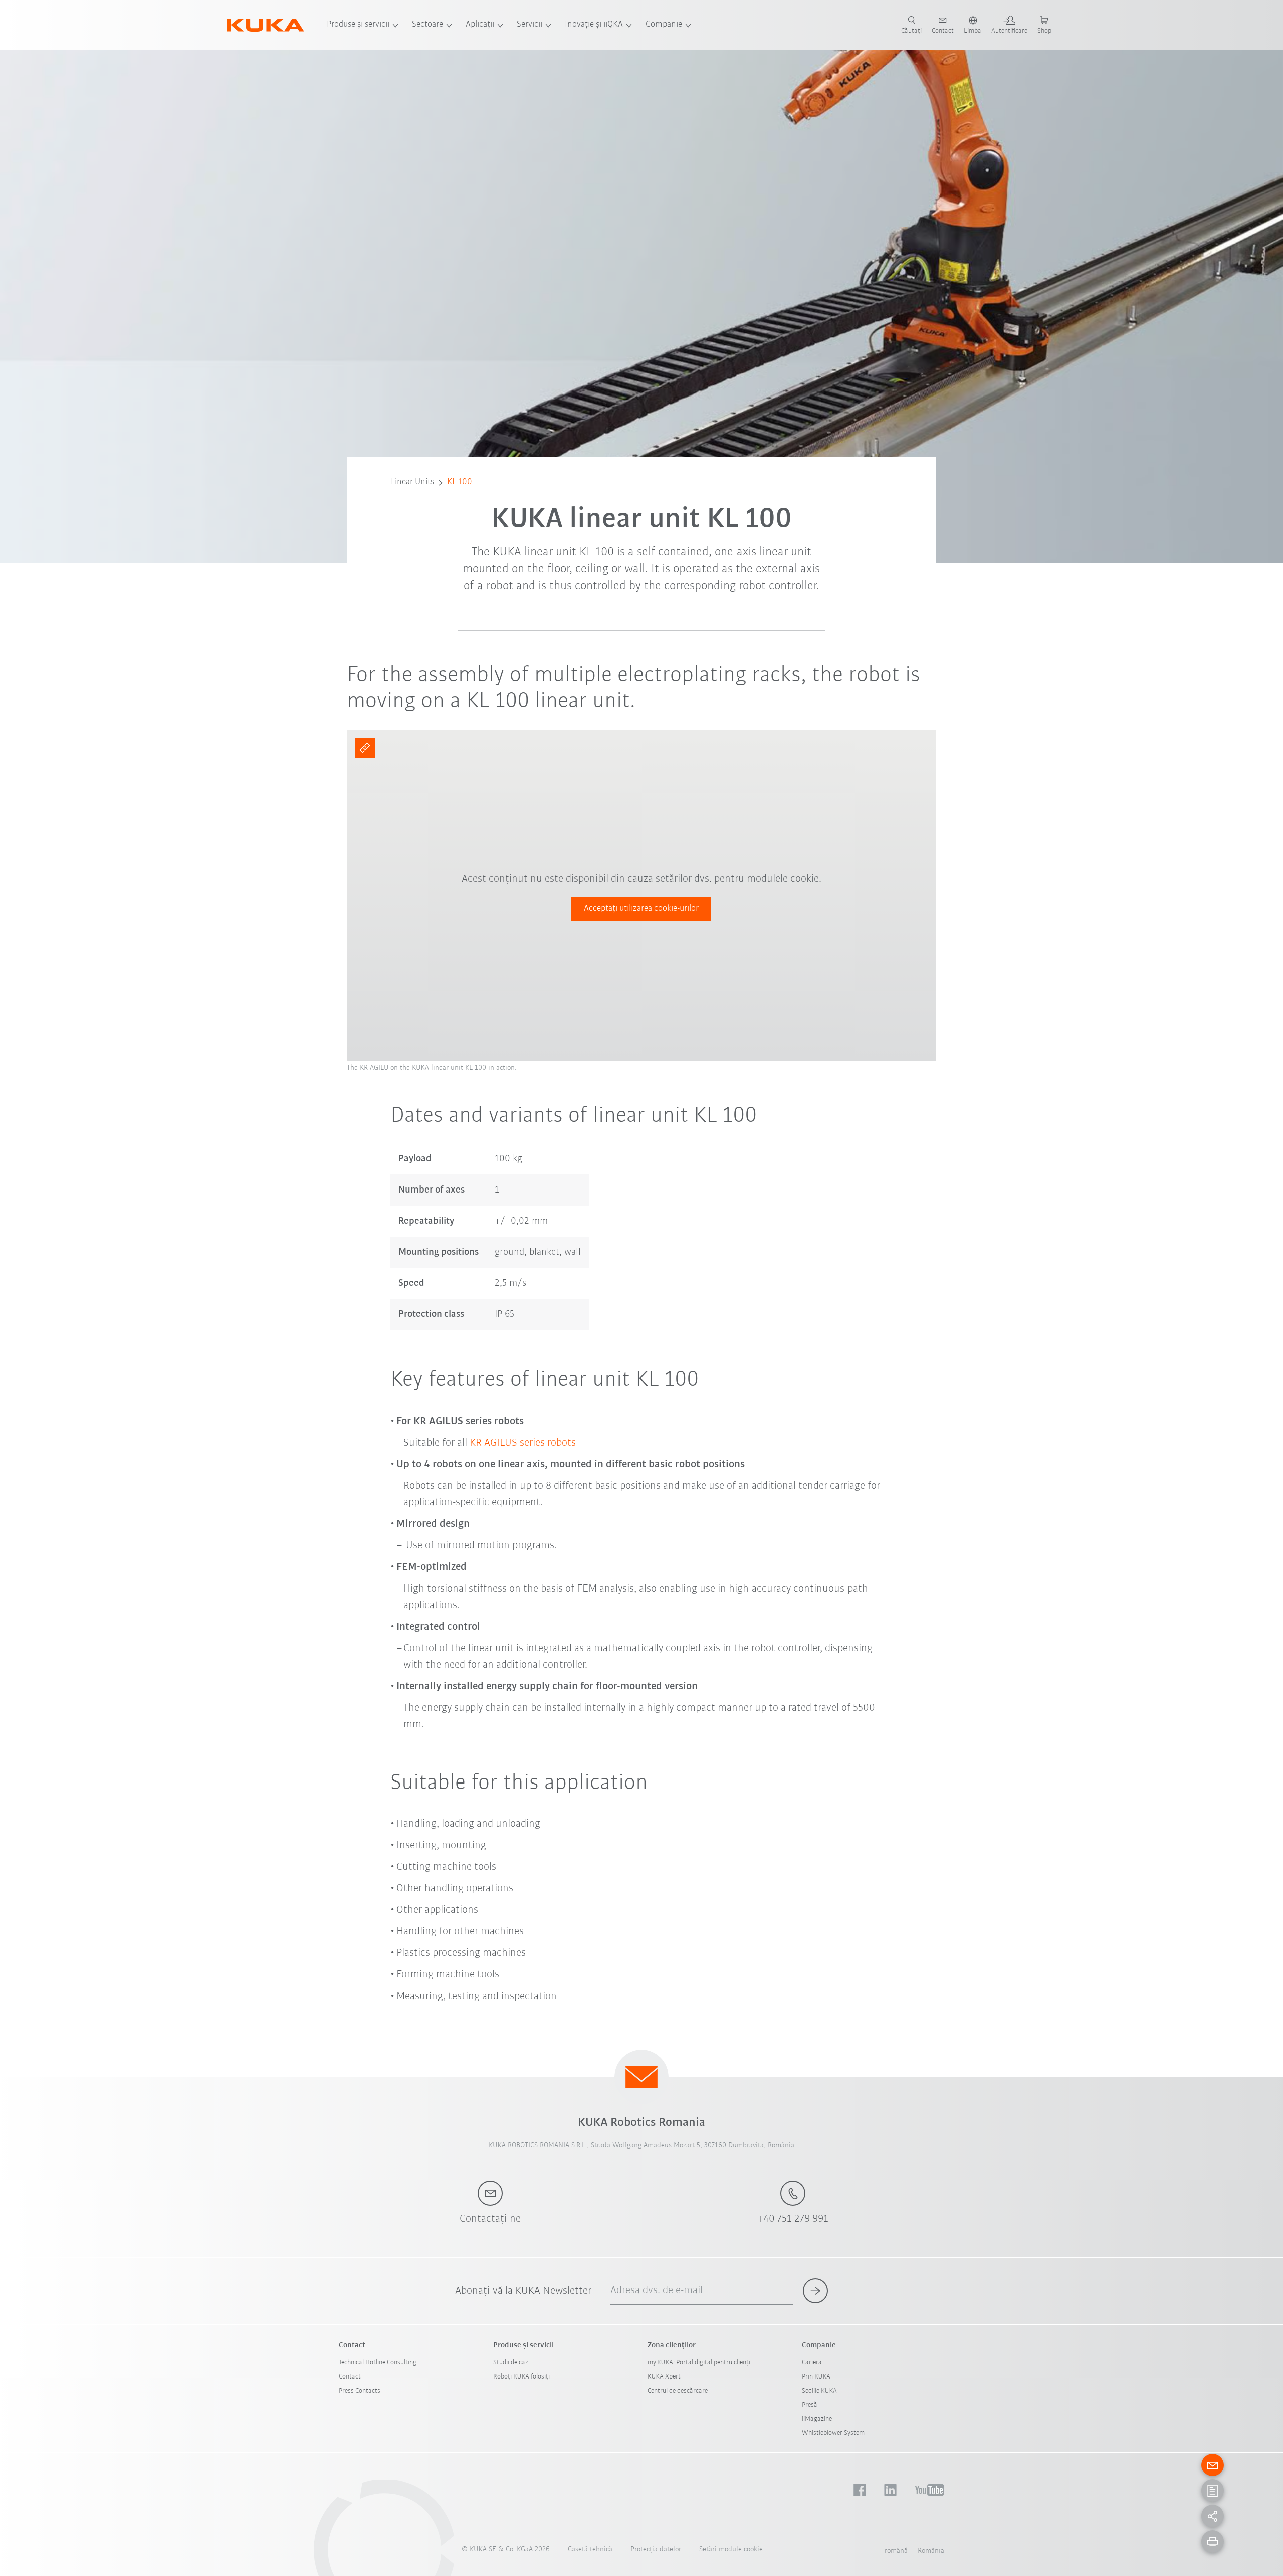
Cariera (812, 2363)
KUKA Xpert (664, 2377)
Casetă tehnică (590, 2550)
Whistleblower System (833, 2433)
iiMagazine (817, 2419)
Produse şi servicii (358, 25)
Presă (810, 2405)
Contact (350, 2377)
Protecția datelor (656, 2550)
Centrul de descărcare (678, 2391)
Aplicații (480, 25)
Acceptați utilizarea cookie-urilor (641, 909)
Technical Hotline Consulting (378, 2363)
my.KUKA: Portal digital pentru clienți (699, 2363)
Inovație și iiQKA (594, 25)
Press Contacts (360, 2391)
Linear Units (412, 482)
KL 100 (460, 482)
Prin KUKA (816, 2377)
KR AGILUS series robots (523, 1443)
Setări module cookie (731, 2550)
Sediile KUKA (819, 2391)
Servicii (529, 25)
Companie (664, 25)
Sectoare (427, 25)
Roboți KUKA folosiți (521, 2377)
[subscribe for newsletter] (815, 2291)
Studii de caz (511, 2363)
